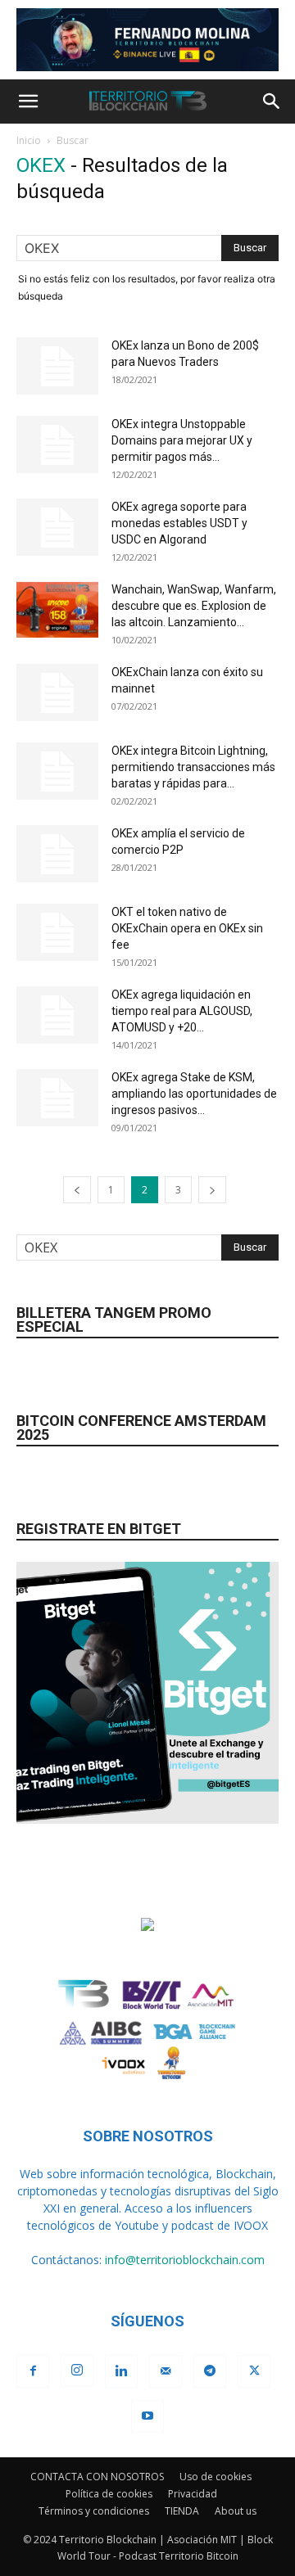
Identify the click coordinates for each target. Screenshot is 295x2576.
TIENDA (182, 2511)
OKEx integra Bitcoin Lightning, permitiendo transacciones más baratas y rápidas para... (193, 767)
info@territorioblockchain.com (185, 2260)
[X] (254, 2371)
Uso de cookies (216, 2477)
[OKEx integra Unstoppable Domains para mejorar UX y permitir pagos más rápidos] (57, 444)
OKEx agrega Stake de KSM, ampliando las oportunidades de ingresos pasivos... (194, 1094)
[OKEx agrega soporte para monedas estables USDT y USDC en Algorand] (57, 527)
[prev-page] (77, 1190)
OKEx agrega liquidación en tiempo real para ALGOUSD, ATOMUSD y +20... (182, 1011)
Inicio (29, 140)
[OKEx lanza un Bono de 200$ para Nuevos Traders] (57, 366)
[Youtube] (147, 2416)
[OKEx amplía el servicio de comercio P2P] (57, 854)
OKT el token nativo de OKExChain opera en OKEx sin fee (187, 928)
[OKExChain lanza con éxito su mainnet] (57, 692)
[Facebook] (33, 2371)
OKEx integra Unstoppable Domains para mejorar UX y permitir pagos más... (182, 440)
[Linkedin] (121, 2371)
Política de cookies (109, 2494)
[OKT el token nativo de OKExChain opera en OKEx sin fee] (57, 932)
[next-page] (212, 1190)
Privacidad (193, 2494)
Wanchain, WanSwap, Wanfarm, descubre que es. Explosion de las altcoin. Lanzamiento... (194, 606)
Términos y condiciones (94, 2511)
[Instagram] (77, 2371)
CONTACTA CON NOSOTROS (97, 2477)
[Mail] (166, 2371)
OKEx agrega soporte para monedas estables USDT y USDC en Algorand (179, 523)
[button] (28, 102)
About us (236, 2511)
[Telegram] (210, 2371)
